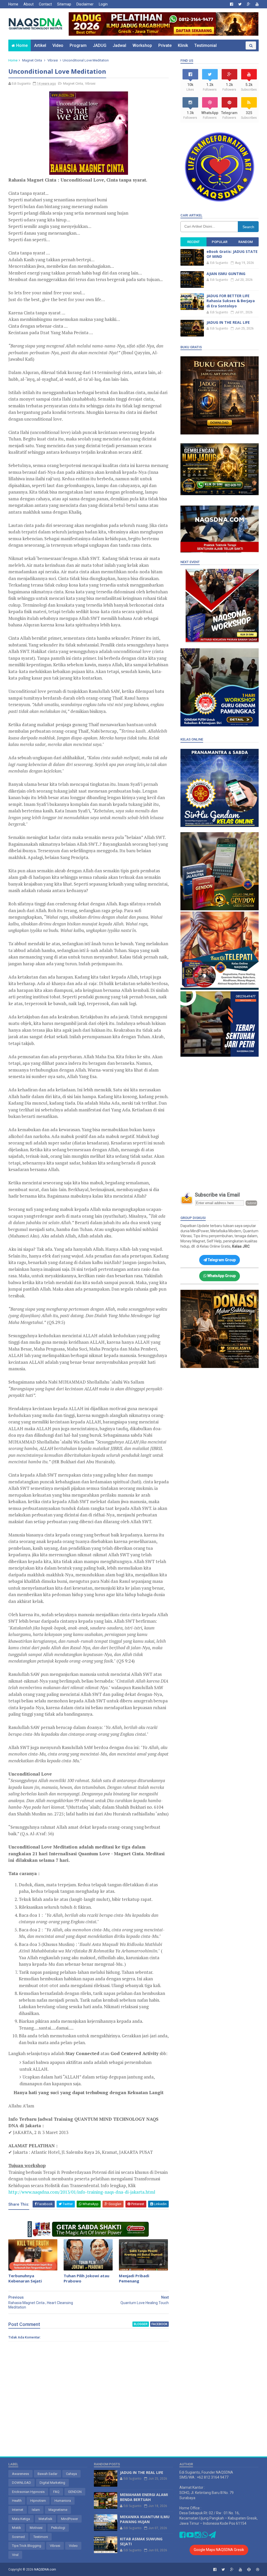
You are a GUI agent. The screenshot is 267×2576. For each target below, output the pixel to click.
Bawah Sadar (47, 2474)
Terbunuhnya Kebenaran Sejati (25, 2278)
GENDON (75, 2492)
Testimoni (41, 2537)
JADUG (100, 45)
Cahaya (71, 2474)
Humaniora (63, 2501)
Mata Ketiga (21, 2519)
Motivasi (36, 2528)
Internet (18, 2510)
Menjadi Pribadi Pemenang (134, 2278)
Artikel (40, 45)
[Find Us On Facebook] (183, 2536)
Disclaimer (85, 4)
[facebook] (232, 4)
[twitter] (240, 4)
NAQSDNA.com (45, 2569)
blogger (141, 2324)
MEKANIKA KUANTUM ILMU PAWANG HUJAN (145, 2519)
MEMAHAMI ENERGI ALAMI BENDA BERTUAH (144, 2497)
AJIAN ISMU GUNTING (226, 274)
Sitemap (64, 4)
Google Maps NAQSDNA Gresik (219, 2550)
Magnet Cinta (32, 60)
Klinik (183, 45)
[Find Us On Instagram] (198, 2536)
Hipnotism (38, 2501)
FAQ (56, 2492)
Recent (193, 242)
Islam (36, 2510)
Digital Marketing (52, 2483)
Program (78, 45)
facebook (159, 2324)
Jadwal (119, 45)
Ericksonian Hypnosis (28, 2492)
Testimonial (205, 45)
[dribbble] (258, 2570)
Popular (220, 242)
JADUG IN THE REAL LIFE (228, 322)
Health (17, 2501)
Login (103, 4)
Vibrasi (53, 60)
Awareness (20, 2474)
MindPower (69, 2519)
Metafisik (45, 2519)
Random (245, 242)
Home (13, 4)
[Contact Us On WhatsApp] (205, 2536)
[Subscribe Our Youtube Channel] (190, 2536)
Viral (15, 2555)
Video (58, 45)
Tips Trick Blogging (27, 2546)
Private (165, 45)
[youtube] (257, 4)
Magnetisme (58, 2510)
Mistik (17, 2528)
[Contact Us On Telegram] (212, 2536)
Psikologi (58, 2528)
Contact (45, 4)
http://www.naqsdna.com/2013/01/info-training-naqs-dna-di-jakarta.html (82, 2192)
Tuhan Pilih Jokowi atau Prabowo (86, 2278)
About (29, 4)
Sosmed (18, 2537)
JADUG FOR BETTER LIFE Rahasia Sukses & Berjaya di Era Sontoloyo (231, 301)
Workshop (142, 45)
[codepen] (249, 2570)
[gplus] (249, 4)
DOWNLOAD (22, 2483)
